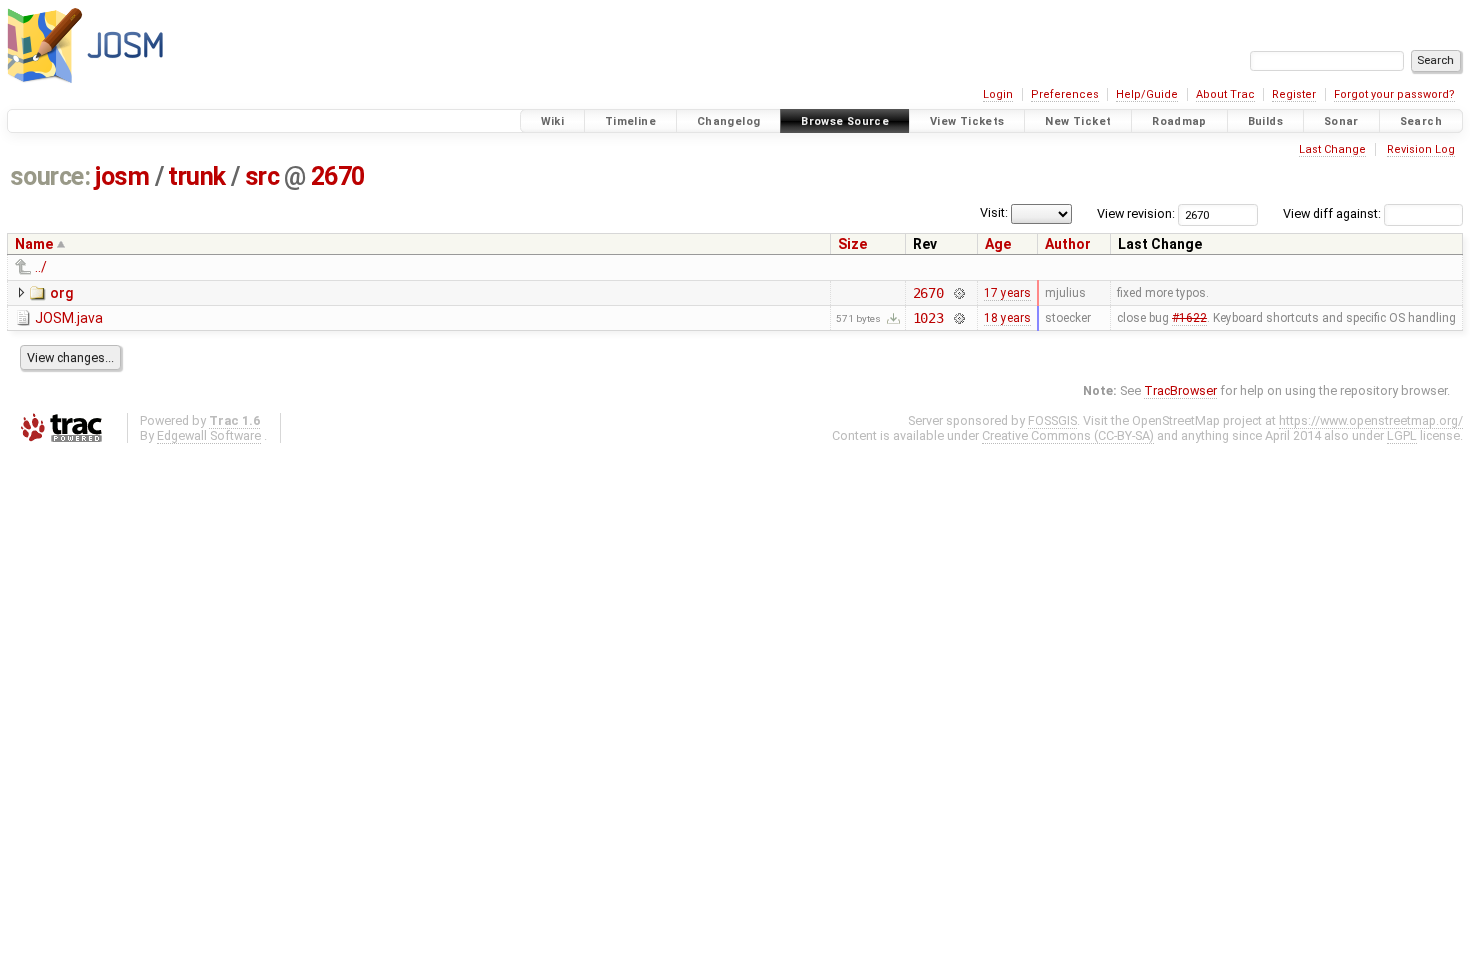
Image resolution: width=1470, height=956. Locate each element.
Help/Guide (1147, 94)
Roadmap (1179, 121)
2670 (338, 176)
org (61, 293)
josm (122, 176)
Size (852, 244)
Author (1068, 244)
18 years (1007, 318)
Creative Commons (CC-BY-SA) (1068, 435)
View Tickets (967, 121)
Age (998, 244)
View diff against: (1333, 213)
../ (41, 267)
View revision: (1136, 213)
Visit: (994, 212)
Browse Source (845, 121)
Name (34, 244)
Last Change (1332, 149)
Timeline (630, 121)
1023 (928, 318)
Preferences (1065, 94)
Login (998, 94)
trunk (197, 176)
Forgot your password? (1394, 94)
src (262, 176)
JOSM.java (69, 318)
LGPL (1402, 435)
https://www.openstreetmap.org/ (1371, 420)
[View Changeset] (958, 293)
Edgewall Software (209, 435)
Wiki (553, 121)
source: (50, 176)
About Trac (1225, 94)
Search (1421, 121)
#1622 (1189, 318)
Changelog (728, 121)
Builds (1265, 121)
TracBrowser (1180, 390)
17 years (1007, 293)
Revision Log (1421, 149)
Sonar (1341, 121)
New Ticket (1078, 121)
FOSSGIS (1052, 420)
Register (1294, 94)
